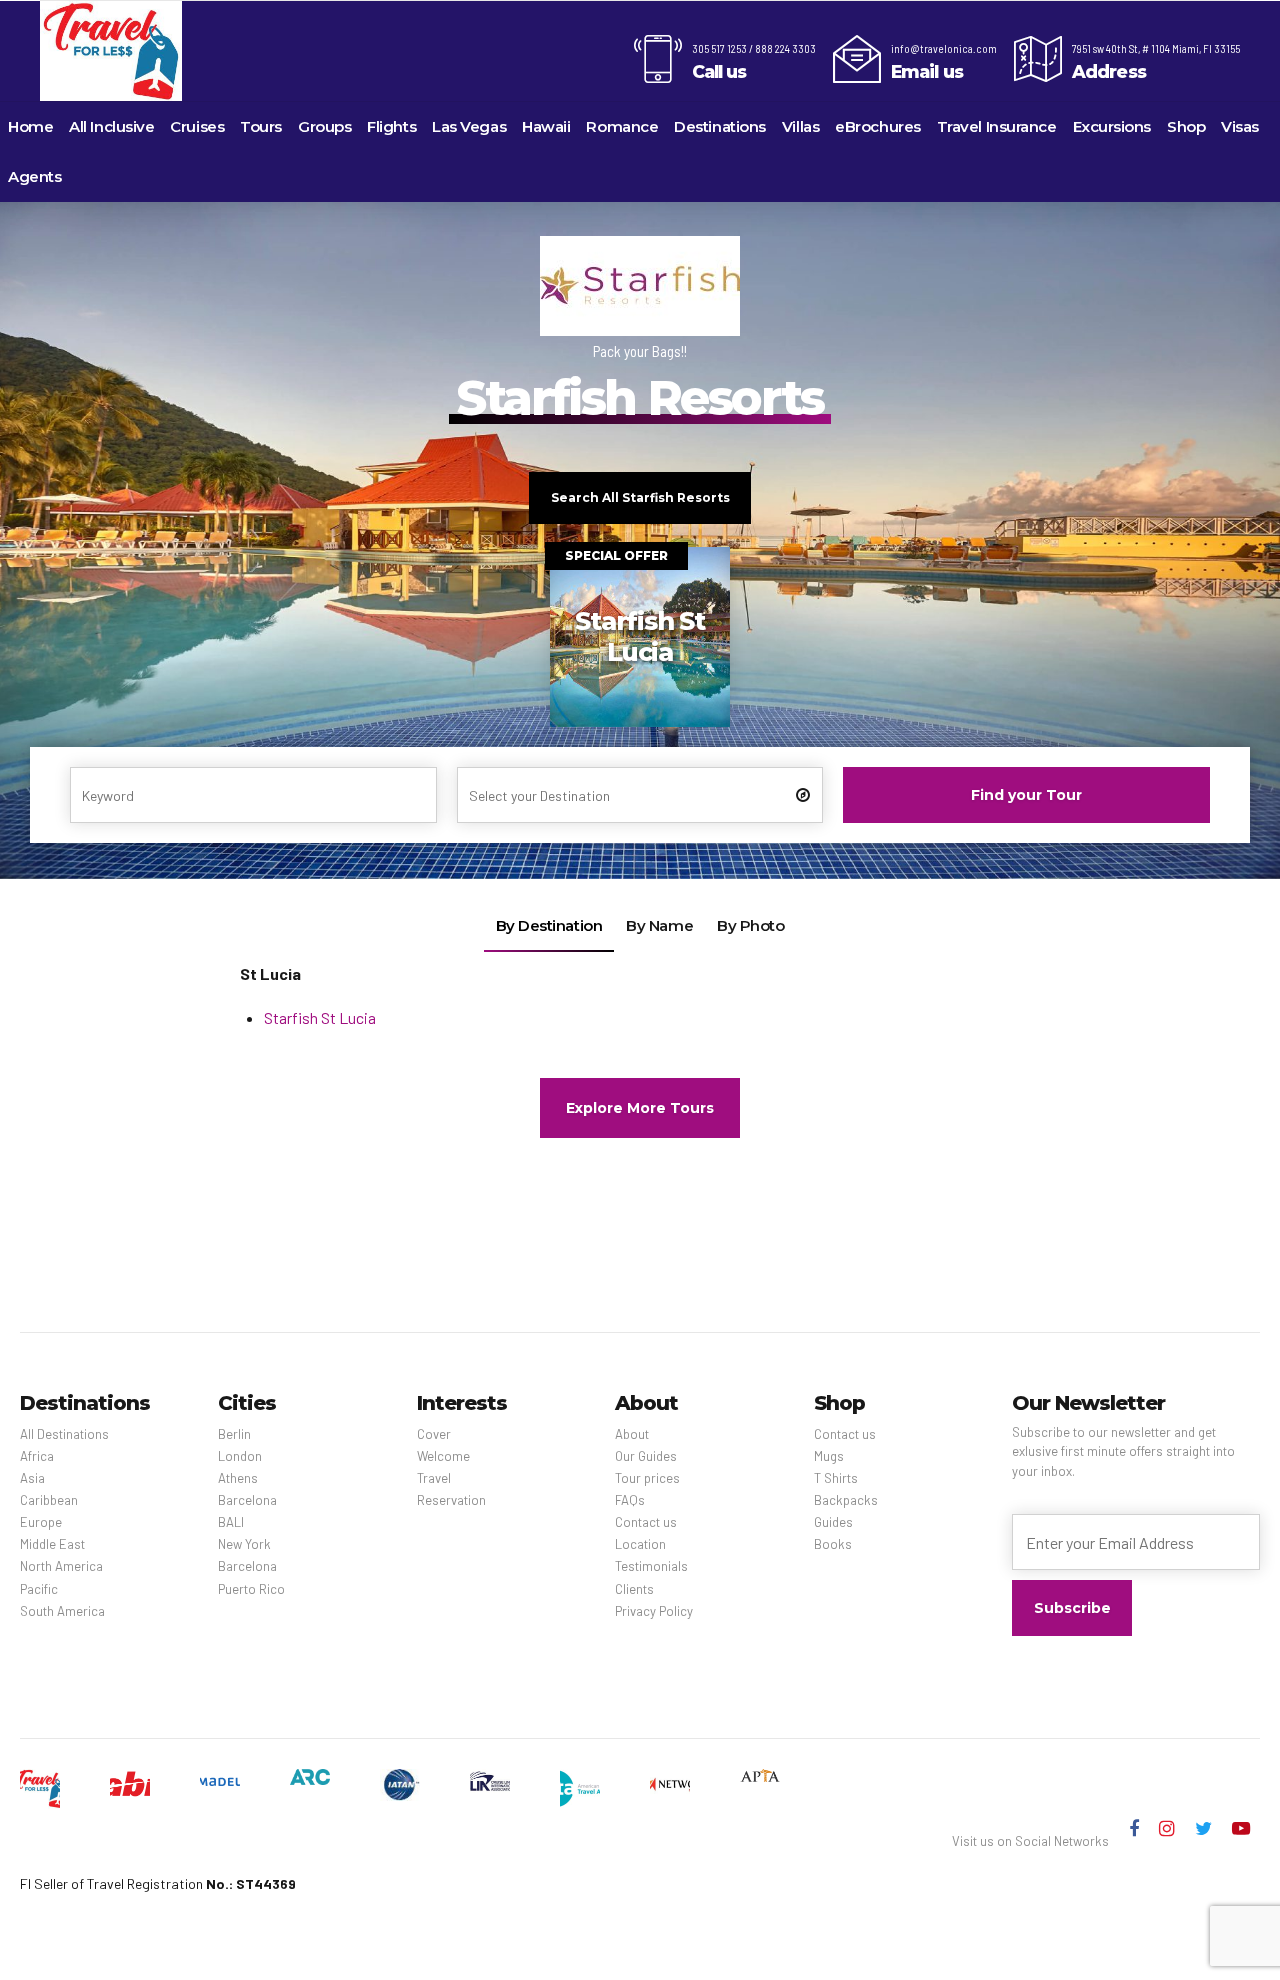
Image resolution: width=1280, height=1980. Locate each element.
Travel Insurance (997, 126)
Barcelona (247, 1500)
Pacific (39, 1589)
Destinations (720, 126)
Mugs (829, 1456)
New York (244, 1544)
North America (61, 1566)
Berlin (234, 1434)
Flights (391, 126)
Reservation (451, 1500)
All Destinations (64, 1434)
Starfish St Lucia (320, 1017)
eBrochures (878, 126)
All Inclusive (111, 126)
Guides (833, 1522)
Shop (1186, 126)
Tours (261, 126)
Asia (32, 1478)
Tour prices (647, 1478)
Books (833, 1544)
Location (640, 1544)
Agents (34, 176)
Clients (634, 1589)
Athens (238, 1478)
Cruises (197, 126)
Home (30, 126)
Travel (434, 1478)
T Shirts (836, 1478)
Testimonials (651, 1566)
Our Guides (646, 1456)
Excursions (1112, 126)
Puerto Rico (251, 1589)
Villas (800, 126)
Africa (37, 1456)
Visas (1240, 126)
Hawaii (546, 126)
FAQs (630, 1500)
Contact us (646, 1522)
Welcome (443, 1456)
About (632, 1434)
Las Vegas (469, 126)
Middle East (52, 1544)
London (240, 1456)
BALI (231, 1522)
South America (62, 1611)
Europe (41, 1522)
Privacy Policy (654, 1611)
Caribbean (49, 1500)
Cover (434, 1434)
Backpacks (846, 1500)
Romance (622, 126)
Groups (324, 126)
